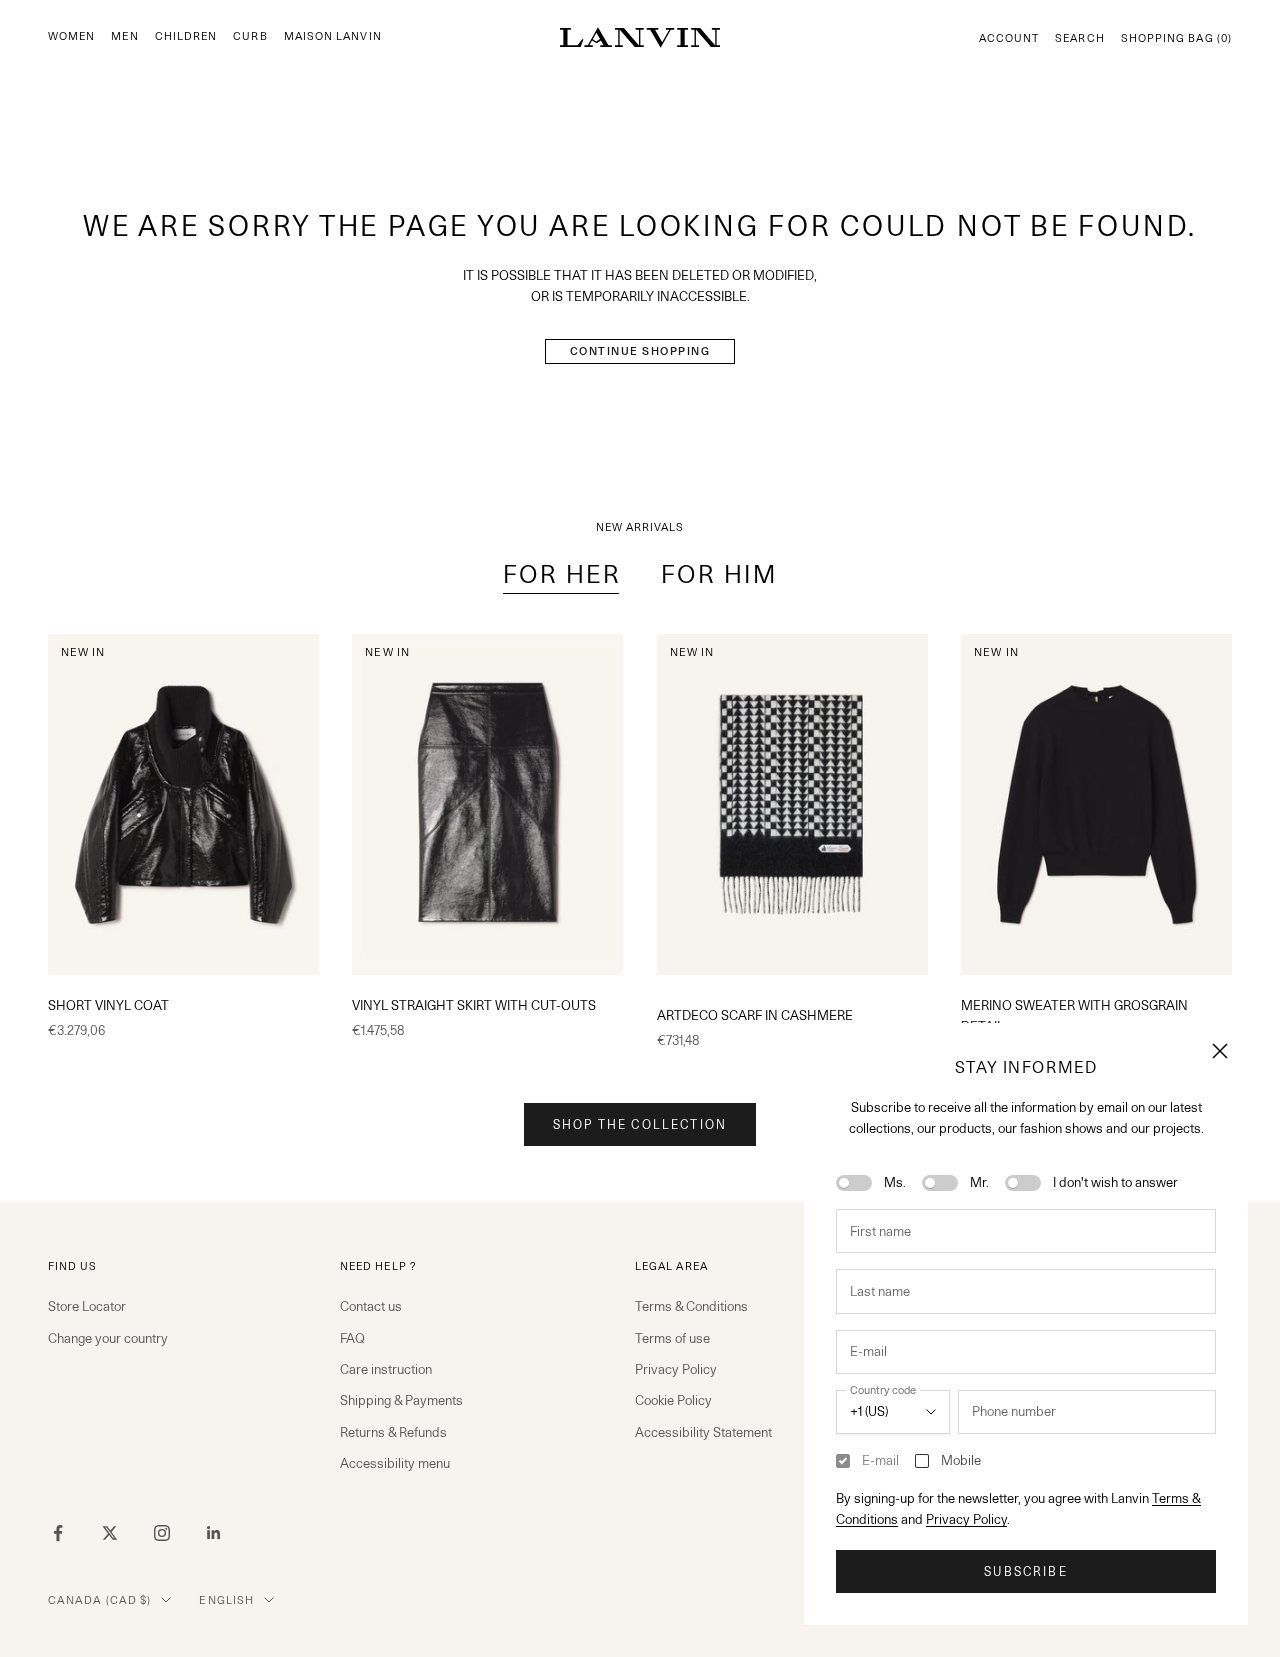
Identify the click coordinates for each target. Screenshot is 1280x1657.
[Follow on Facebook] (58, 1533)
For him (719, 574)
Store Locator (87, 1306)
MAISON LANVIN (333, 36)
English (226, 1600)
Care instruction (386, 1369)
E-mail (880, 1460)
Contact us (371, 1306)
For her (562, 574)
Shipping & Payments (401, 1400)
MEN (124, 36)
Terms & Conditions (691, 1306)
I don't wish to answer (1115, 1182)
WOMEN (71, 36)
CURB (250, 36)
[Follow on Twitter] (110, 1533)
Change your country (108, 1338)
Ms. (895, 1182)
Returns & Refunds (393, 1432)
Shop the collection (640, 1124)
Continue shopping (640, 351)
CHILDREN (186, 36)
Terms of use (672, 1338)
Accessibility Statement (703, 1432)
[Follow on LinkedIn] (214, 1533)
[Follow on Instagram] (162, 1533)
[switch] (854, 1183)
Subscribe (1025, 1571)
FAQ (352, 1338)
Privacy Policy (966, 1519)
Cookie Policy (673, 1400)
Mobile (961, 1460)
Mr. (979, 1182)
